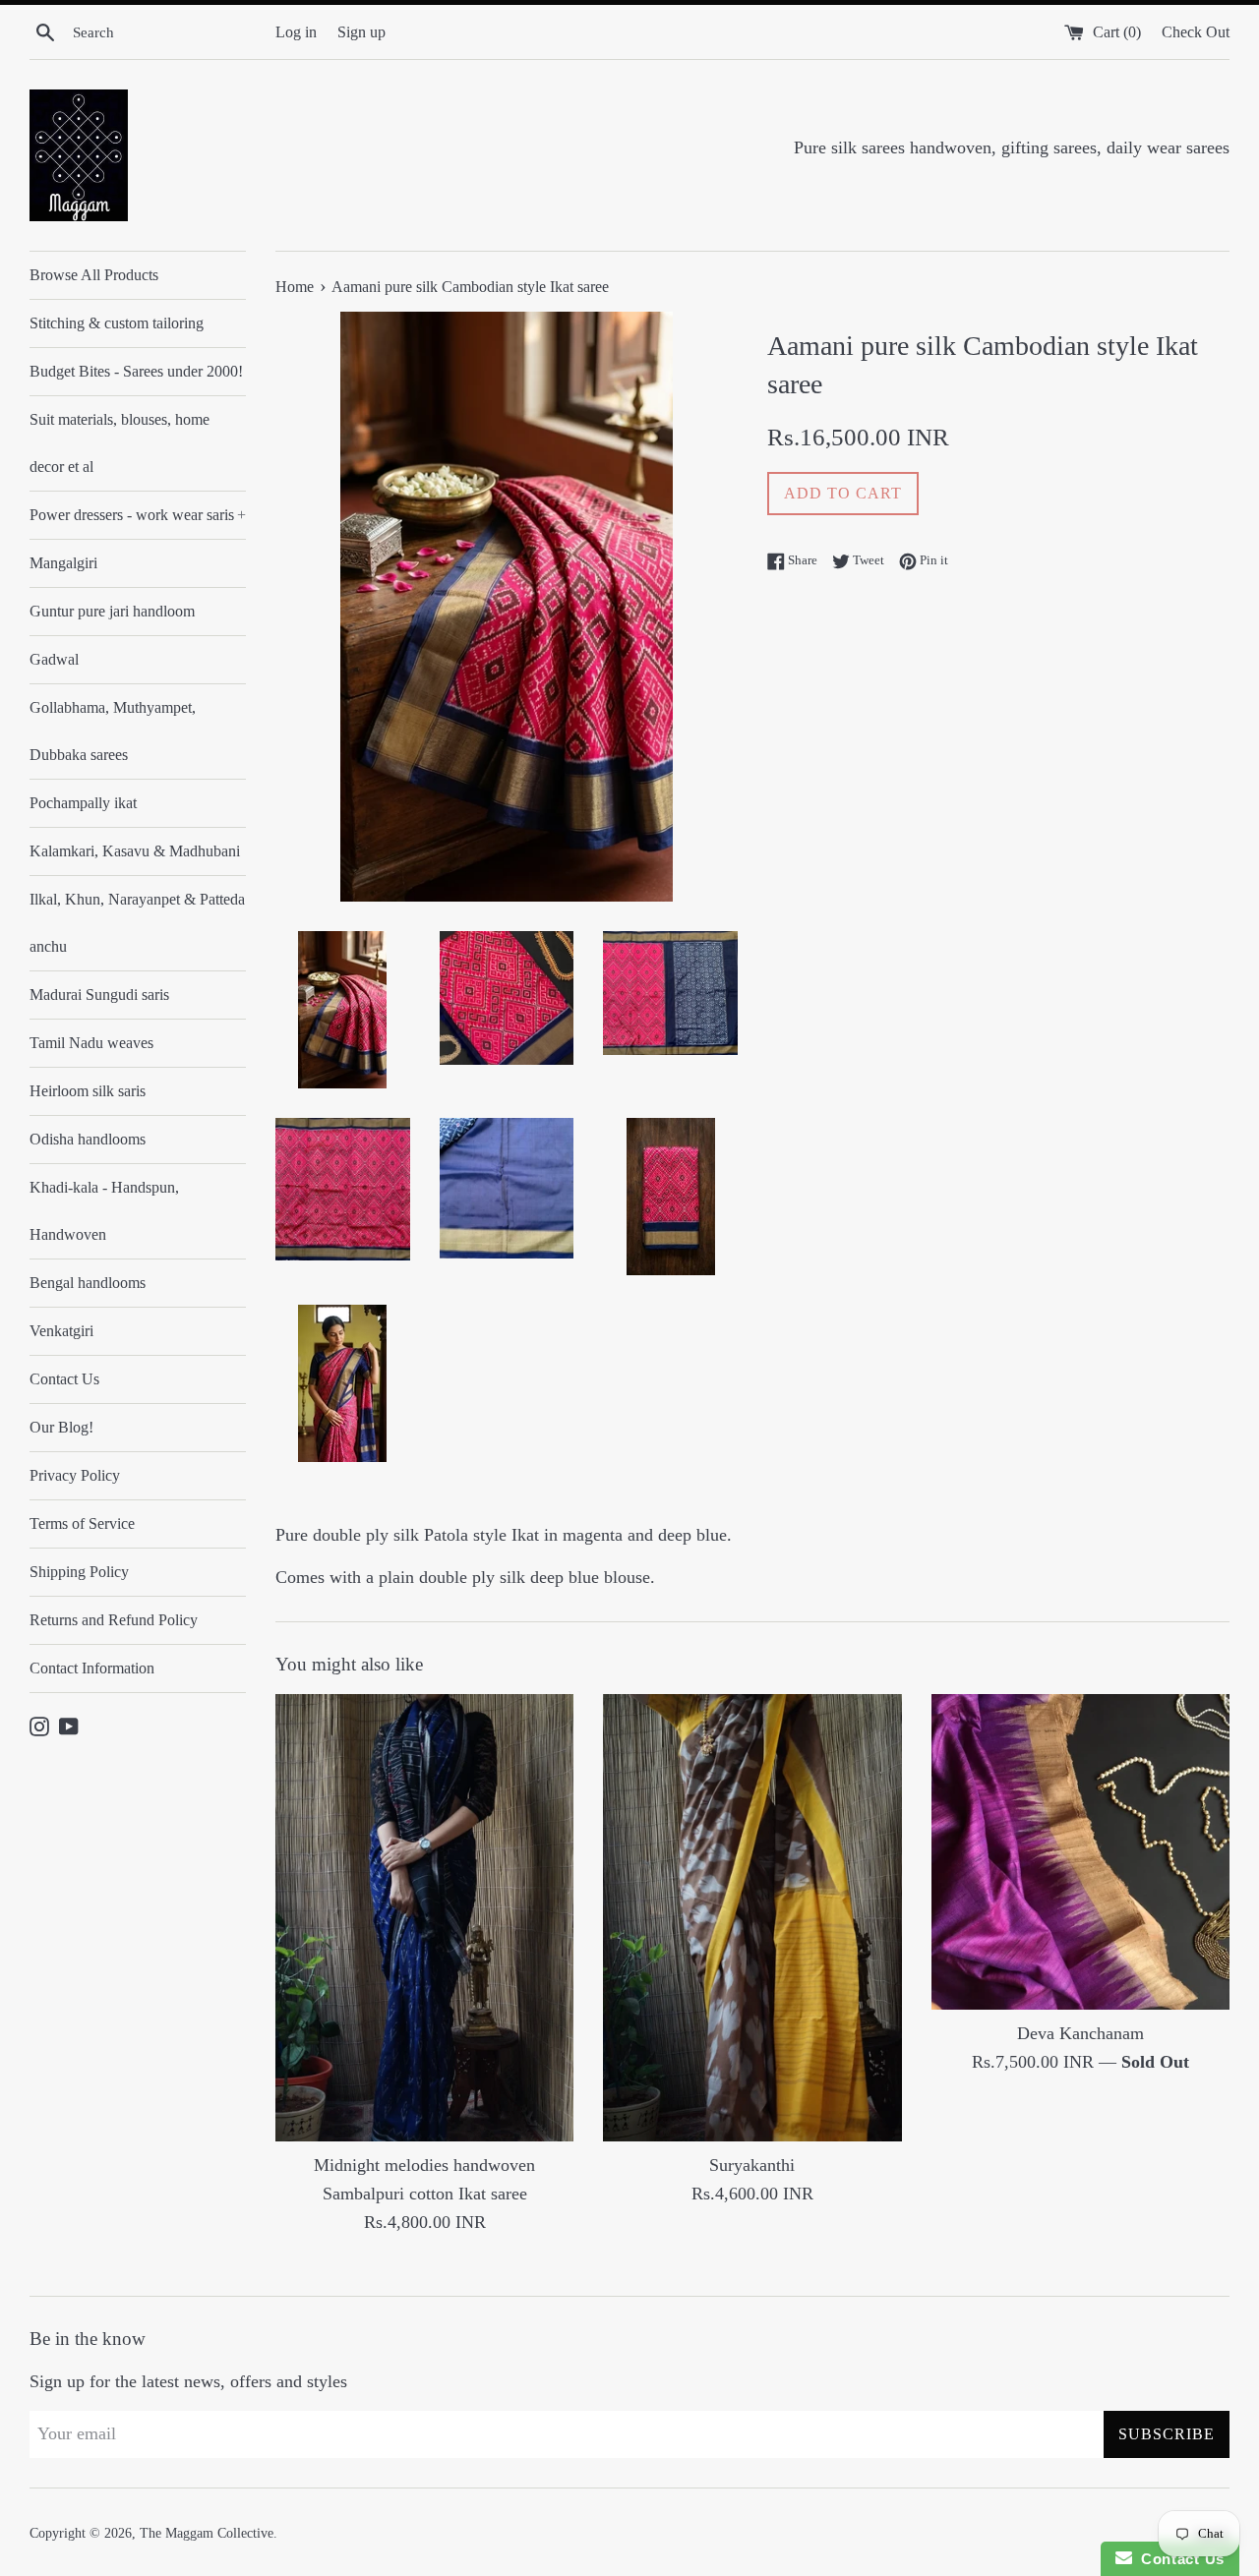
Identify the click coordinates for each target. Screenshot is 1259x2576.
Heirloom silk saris (88, 1091)
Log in (296, 32)
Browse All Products (94, 275)
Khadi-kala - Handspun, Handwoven (104, 1211)
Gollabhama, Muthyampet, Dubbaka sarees (113, 731)
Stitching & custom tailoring (117, 323)
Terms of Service (82, 1523)
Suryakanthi (752, 2165)
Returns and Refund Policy (114, 1620)
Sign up (361, 32)
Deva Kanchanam (1080, 2033)
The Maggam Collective (207, 2533)
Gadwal (54, 659)
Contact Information (92, 1668)
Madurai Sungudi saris (99, 995)
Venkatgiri (61, 1331)
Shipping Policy (79, 1572)
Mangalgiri (63, 563)
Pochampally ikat (83, 803)
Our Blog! (61, 1427)
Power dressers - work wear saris (138, 515)
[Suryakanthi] (752, 1918)
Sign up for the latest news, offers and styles (188, 2381)
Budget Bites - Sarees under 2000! (136, 371)
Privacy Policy (75, 1475)
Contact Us (64, 1379)
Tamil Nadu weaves (91, 1043)
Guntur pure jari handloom (112, 611)
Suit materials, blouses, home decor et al (120, 443)
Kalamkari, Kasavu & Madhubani (135, 851)
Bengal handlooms (88, 1283)
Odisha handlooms (88, 1139)
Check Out (1196, 32)
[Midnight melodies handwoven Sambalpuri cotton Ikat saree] (424, 1918)
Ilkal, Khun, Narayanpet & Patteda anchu (137, 923)
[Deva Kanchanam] (1080, 1852)
